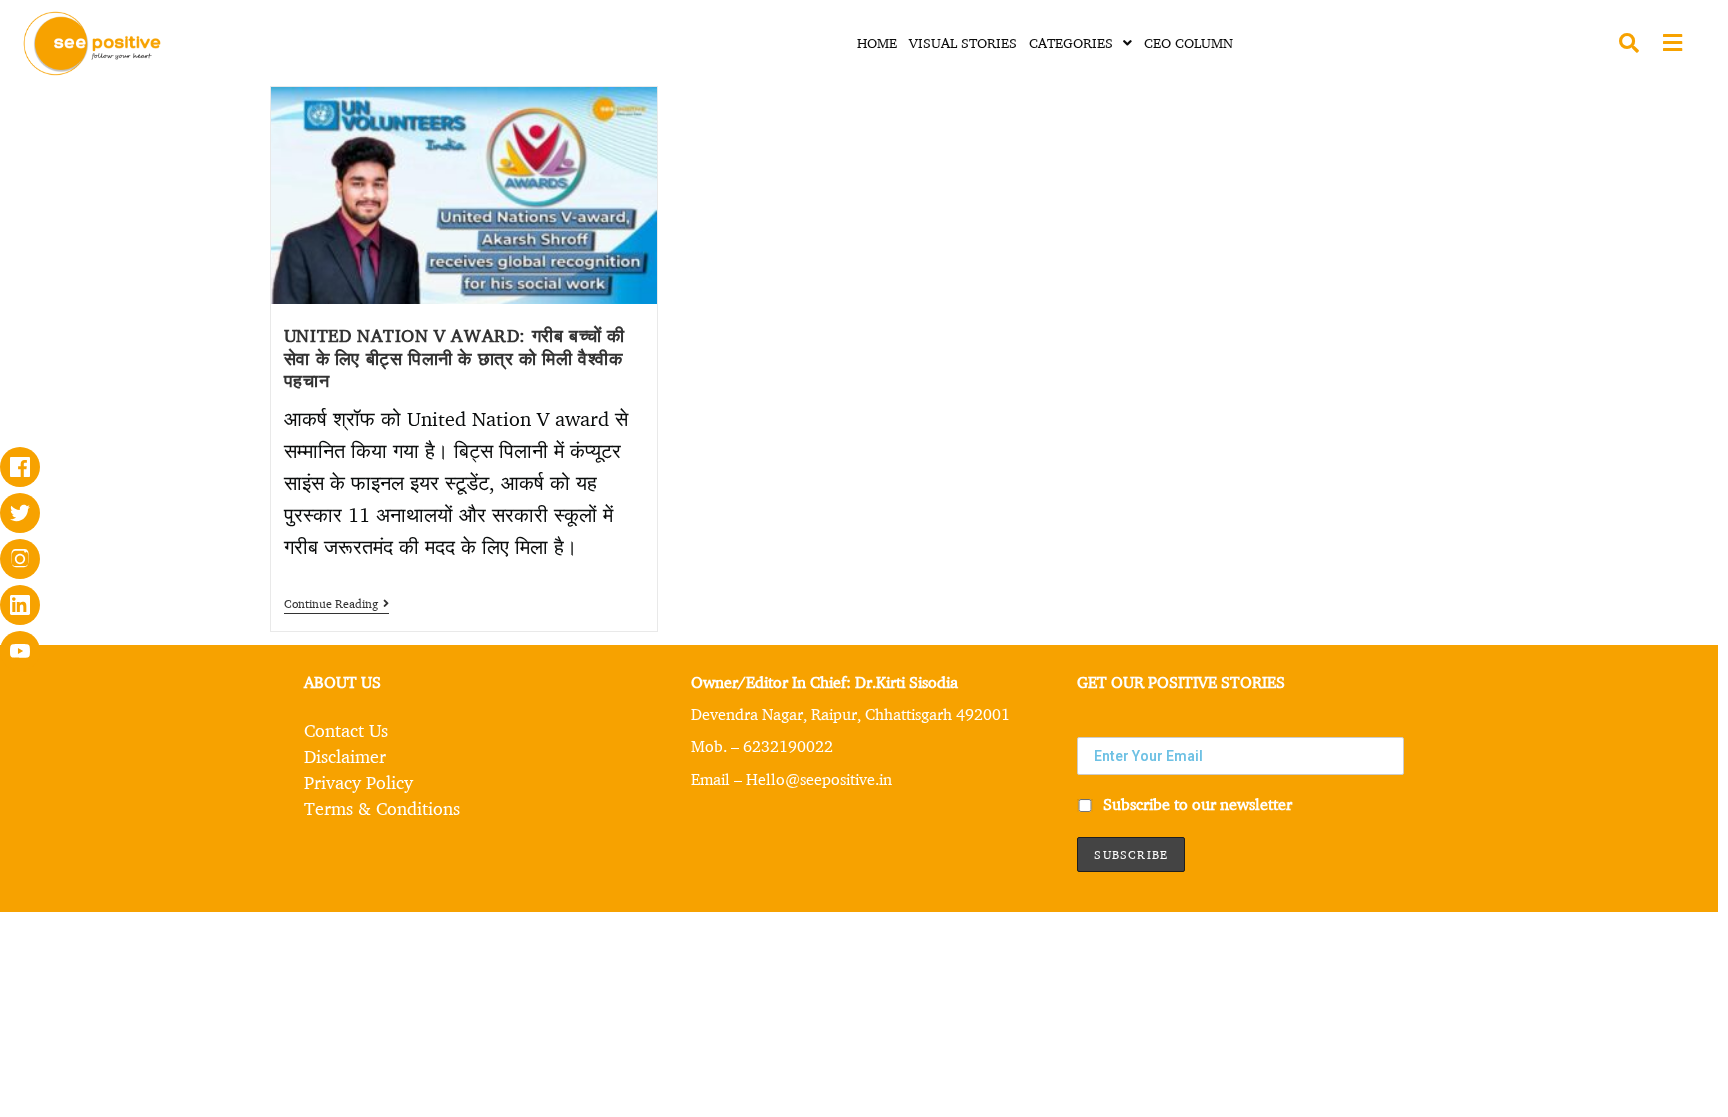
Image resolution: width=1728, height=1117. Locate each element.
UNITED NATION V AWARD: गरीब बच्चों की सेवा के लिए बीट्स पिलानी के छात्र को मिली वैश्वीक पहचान (454, 357)
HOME (877, 42)
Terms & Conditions (382, 808)
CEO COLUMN (1188, 42)
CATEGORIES (1071, 42)
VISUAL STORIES (963, 42)
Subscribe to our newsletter (1195, 804)
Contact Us (346, 730)
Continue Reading (336, 604)
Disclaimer (345, 756)
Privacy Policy (358, 782)
